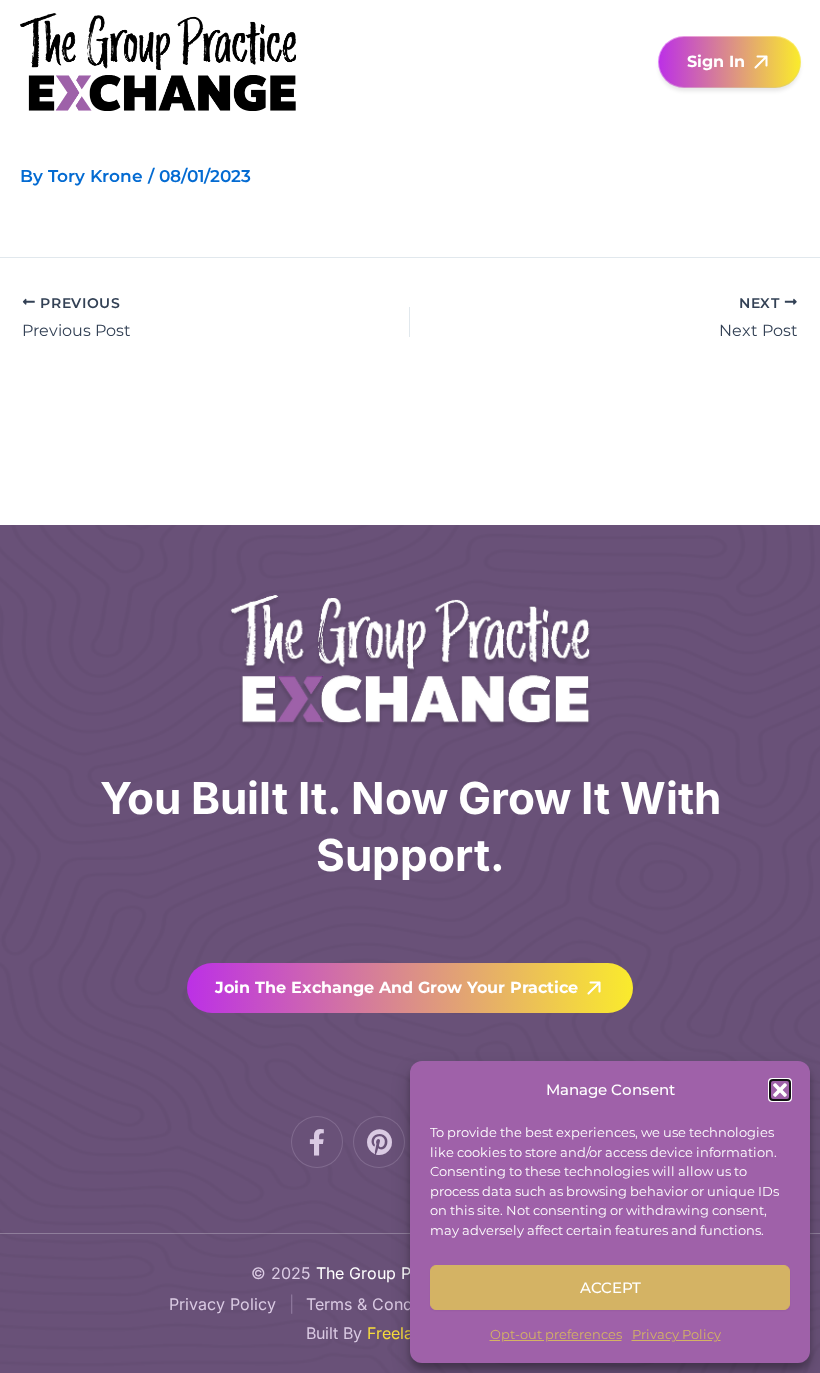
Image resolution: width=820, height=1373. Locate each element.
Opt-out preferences (556, 1334)
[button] (780, 1090)
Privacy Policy (676, 1334)
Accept (610, 1287)
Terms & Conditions (379, 1304)
